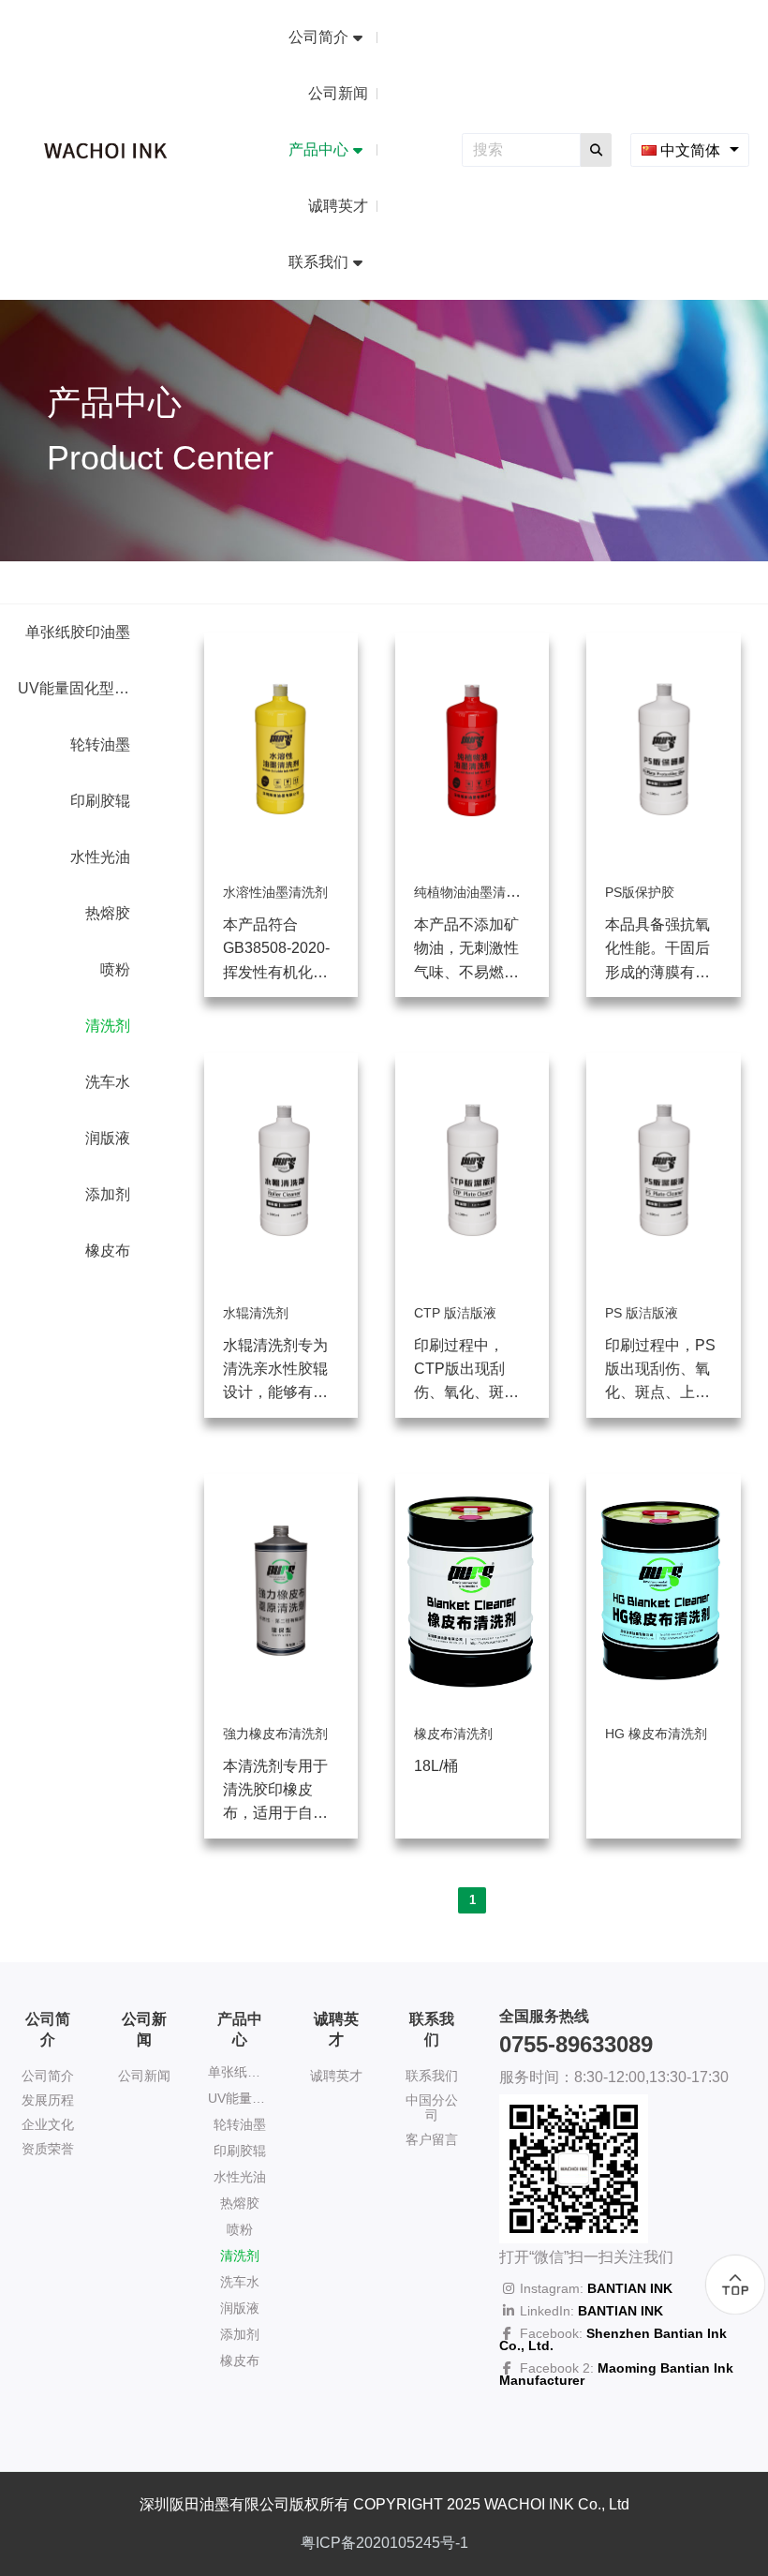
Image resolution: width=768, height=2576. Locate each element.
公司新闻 (144, 2076)
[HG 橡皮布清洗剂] (663, 1703)
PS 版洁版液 (642, 1313)
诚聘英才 (336, 2076)
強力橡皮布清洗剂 (275, 1734)
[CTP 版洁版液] (472, 1282)
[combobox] (690, 149)
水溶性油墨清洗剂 (275, 892)
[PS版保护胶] (663, 862)
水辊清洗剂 (256, 1313)
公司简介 (48, 2076)
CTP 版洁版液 (455, 1313)
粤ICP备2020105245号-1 (384, 2543)
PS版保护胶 (640, 892)
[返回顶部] (735, 2285)
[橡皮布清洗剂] (472, 1703)
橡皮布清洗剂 (453, 1734)
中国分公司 (432, 2107)
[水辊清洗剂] (281, 1282)
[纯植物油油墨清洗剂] (472, 862)
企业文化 (48, 2124)
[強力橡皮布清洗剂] (281, 1703)
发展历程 (48, 2100)
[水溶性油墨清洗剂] (281, 862)
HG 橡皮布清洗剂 (656, 1734)
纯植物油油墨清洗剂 (473, 892)
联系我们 (432, 2076)
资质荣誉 (48, 2149)
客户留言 (432, 2139)
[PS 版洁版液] (663, 1282)
